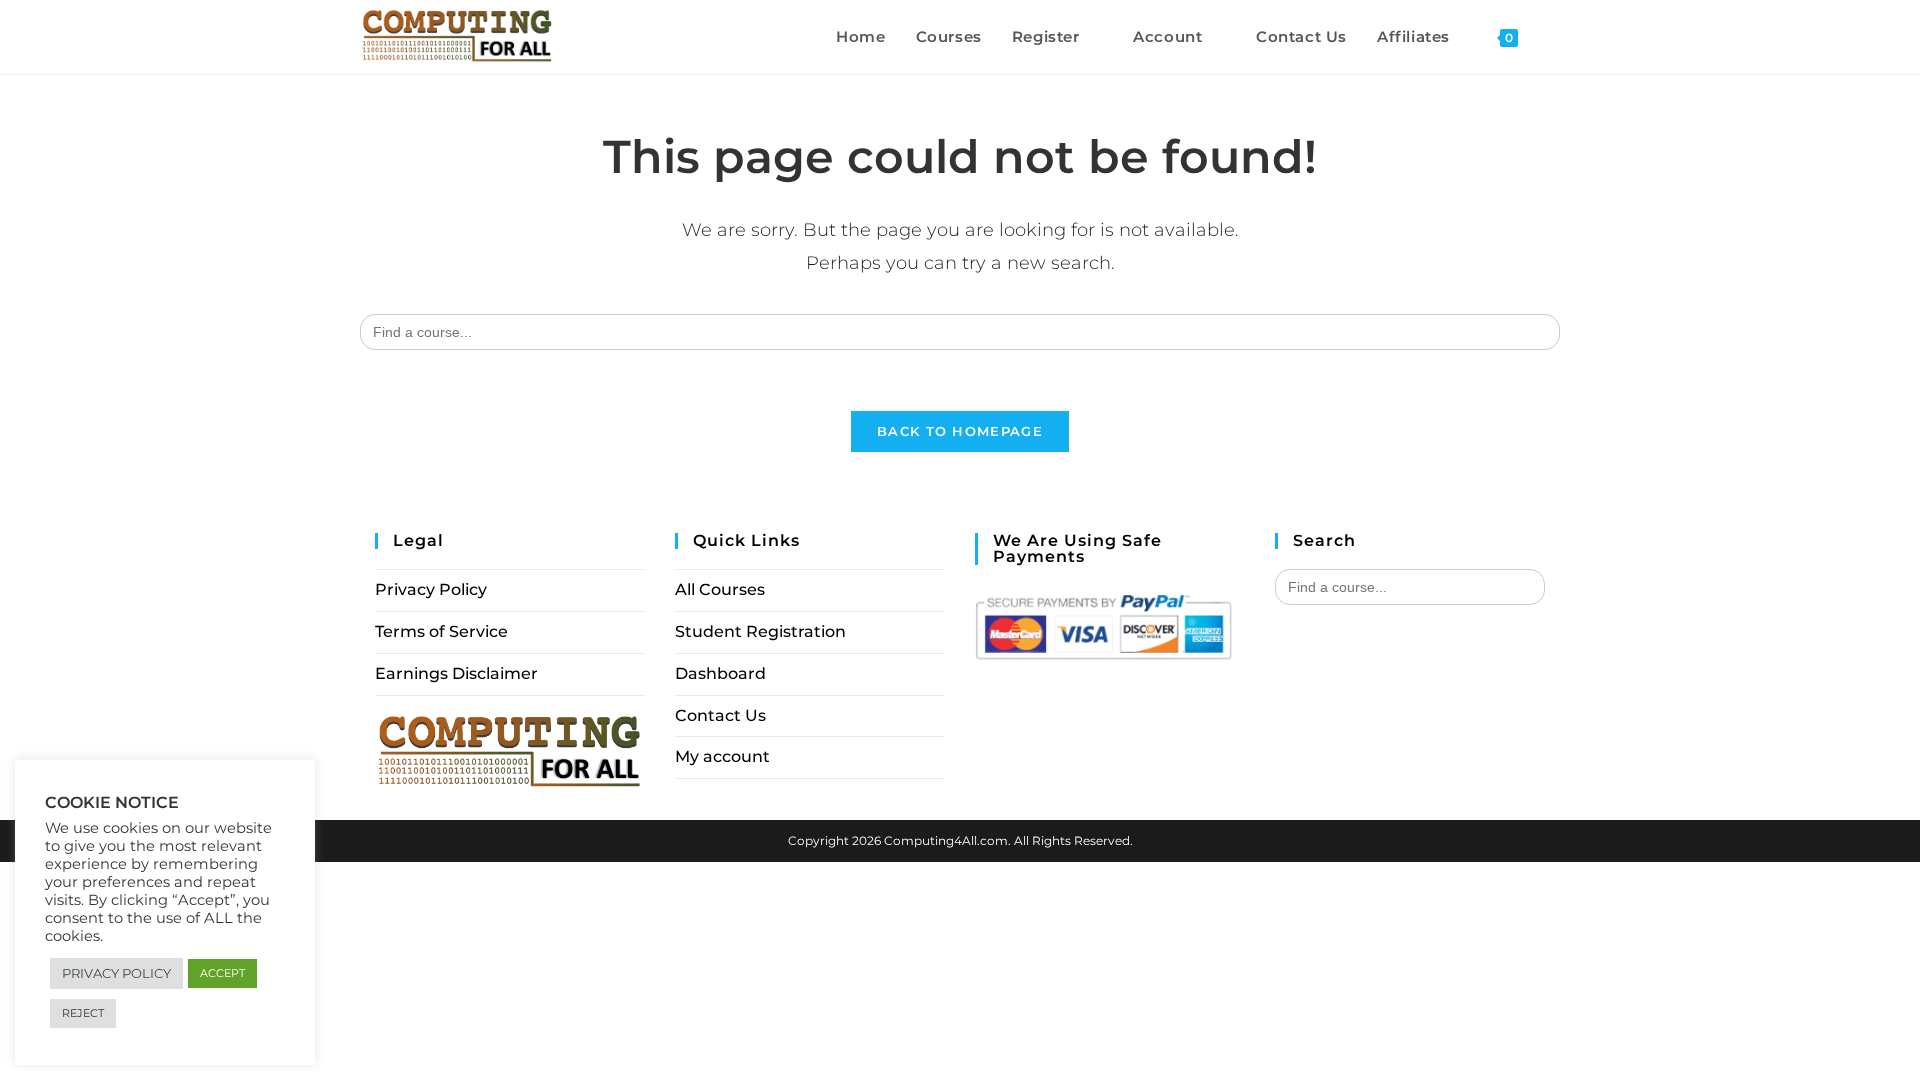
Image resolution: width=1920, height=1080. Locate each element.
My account (722, 756)
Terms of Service (441, 631)
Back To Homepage (960, 431)
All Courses (720, 589)
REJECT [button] (83, 1013)
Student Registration (760, 631)
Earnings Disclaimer (456, 673)
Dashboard (720, 673)
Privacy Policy (431, 589)
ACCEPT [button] (222, 973)
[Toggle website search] (1554, 37)
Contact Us (720, 715)
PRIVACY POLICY (116, 973)
